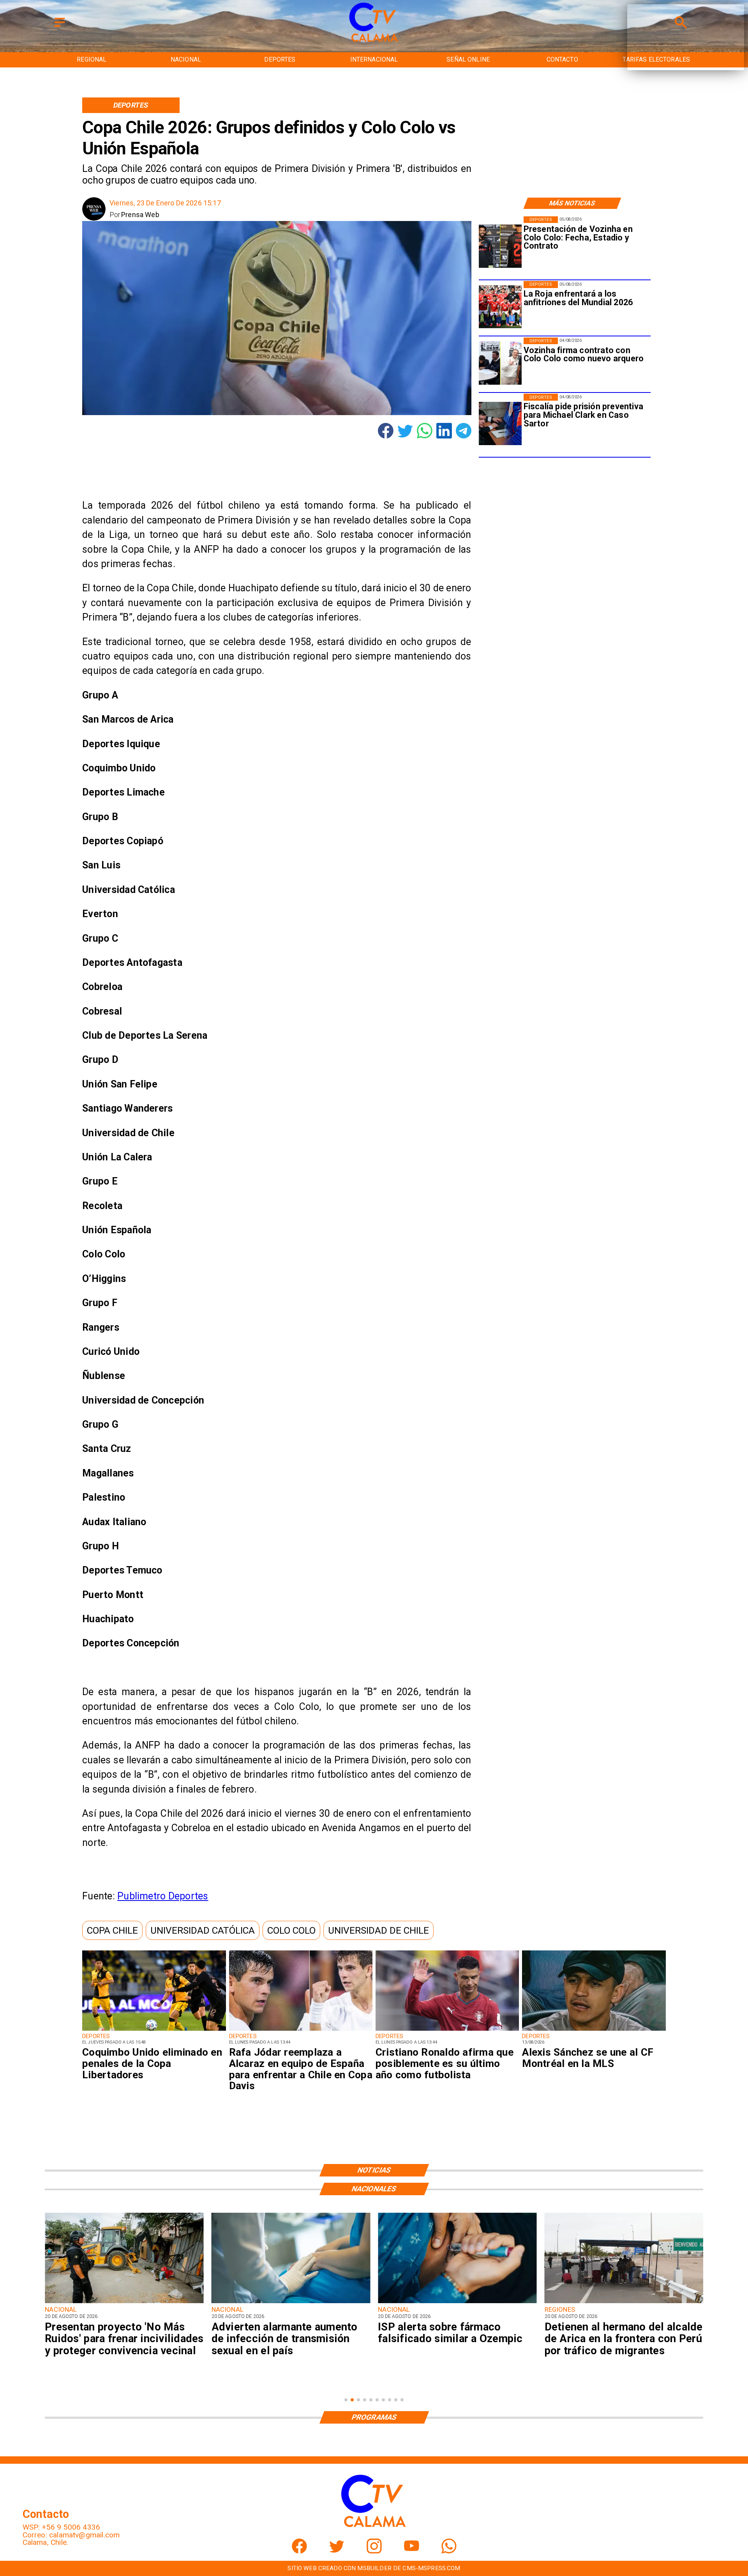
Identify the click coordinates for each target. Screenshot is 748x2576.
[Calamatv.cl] (60, 27)
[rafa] (301, 2030)
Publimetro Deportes (163, 1896)
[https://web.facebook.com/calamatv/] (299, 2551)
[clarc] (500, 423)
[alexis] (594, 2030)
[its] (124, 2303)
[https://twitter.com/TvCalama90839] (337, 2551)
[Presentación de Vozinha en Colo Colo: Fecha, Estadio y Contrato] (500, 246)
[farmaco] (291, 2303)
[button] (112, 1930)
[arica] (457, 2303)
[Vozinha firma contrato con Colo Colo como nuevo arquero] (500, 363)
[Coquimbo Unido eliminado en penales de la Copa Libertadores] (154, 2030)
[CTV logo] (374, 42)
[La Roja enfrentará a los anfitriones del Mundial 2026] (500, 307)
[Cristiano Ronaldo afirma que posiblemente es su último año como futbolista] (447, 2030)
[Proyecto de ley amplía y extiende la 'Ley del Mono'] (624, 2303)
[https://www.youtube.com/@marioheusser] (412, 2551)
